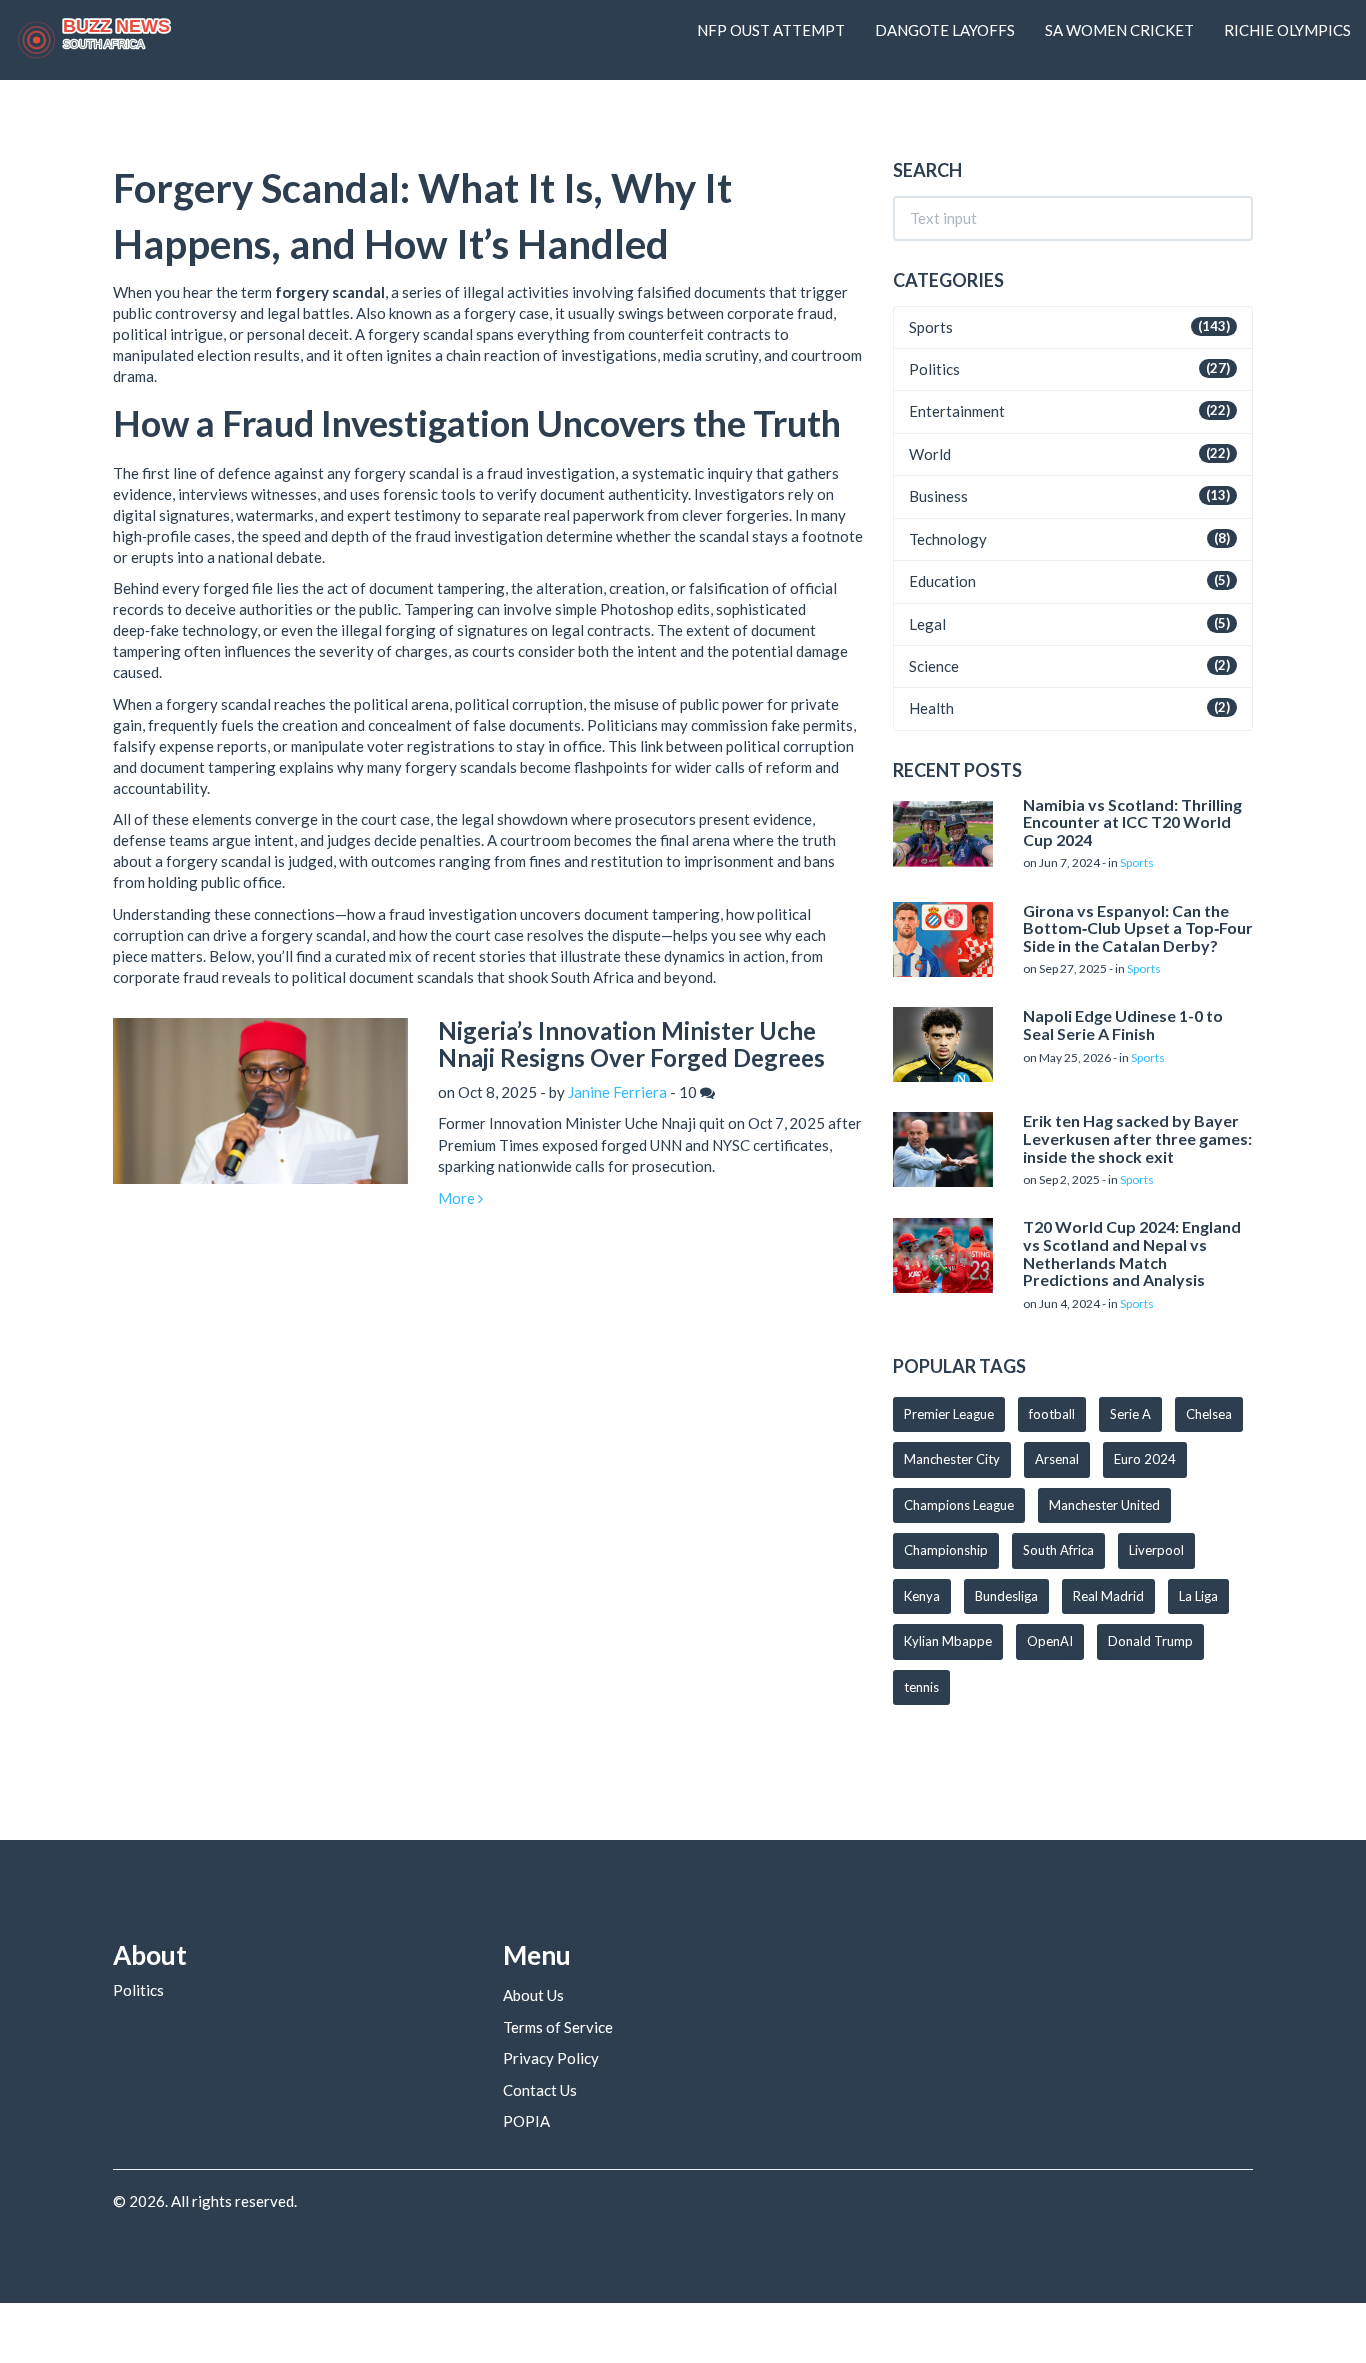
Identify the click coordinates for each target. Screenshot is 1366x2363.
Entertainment (957, 411)
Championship (946, 1550)
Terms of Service (558, 2027)
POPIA (526, 2121)
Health (931, 708)
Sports (931, 327)
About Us (533, 1995)
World (930, 454)
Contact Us (540, 2090)
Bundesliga (1006, 1596)
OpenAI (1050, 1641)
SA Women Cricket (1119, 30)
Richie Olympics (1287, 30)
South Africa (1058, 1550)
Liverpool (1156, 1550)
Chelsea (1209, 1414)
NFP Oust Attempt (771, 30)
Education (942, 581)
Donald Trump (1150, 1641)
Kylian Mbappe (948, 1641)
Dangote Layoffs (945, 30)
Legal (927, 624)
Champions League (959, 1505)
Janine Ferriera (617, 1092)
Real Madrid (1108, 1596)
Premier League (949, 1414)
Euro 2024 (1145, 1459)
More (458, 1198)
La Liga (1198, 1596)
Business (938, 496)
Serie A (1130, 1414)
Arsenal (1057, 1459)
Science (934, 666)
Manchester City (952, 1459)
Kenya (922, 1596)
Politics (934, 369)
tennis (921, 1687)
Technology (948, 539)
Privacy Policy (551, 2058)
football (1052, 1414)
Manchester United (1104, 1505)
